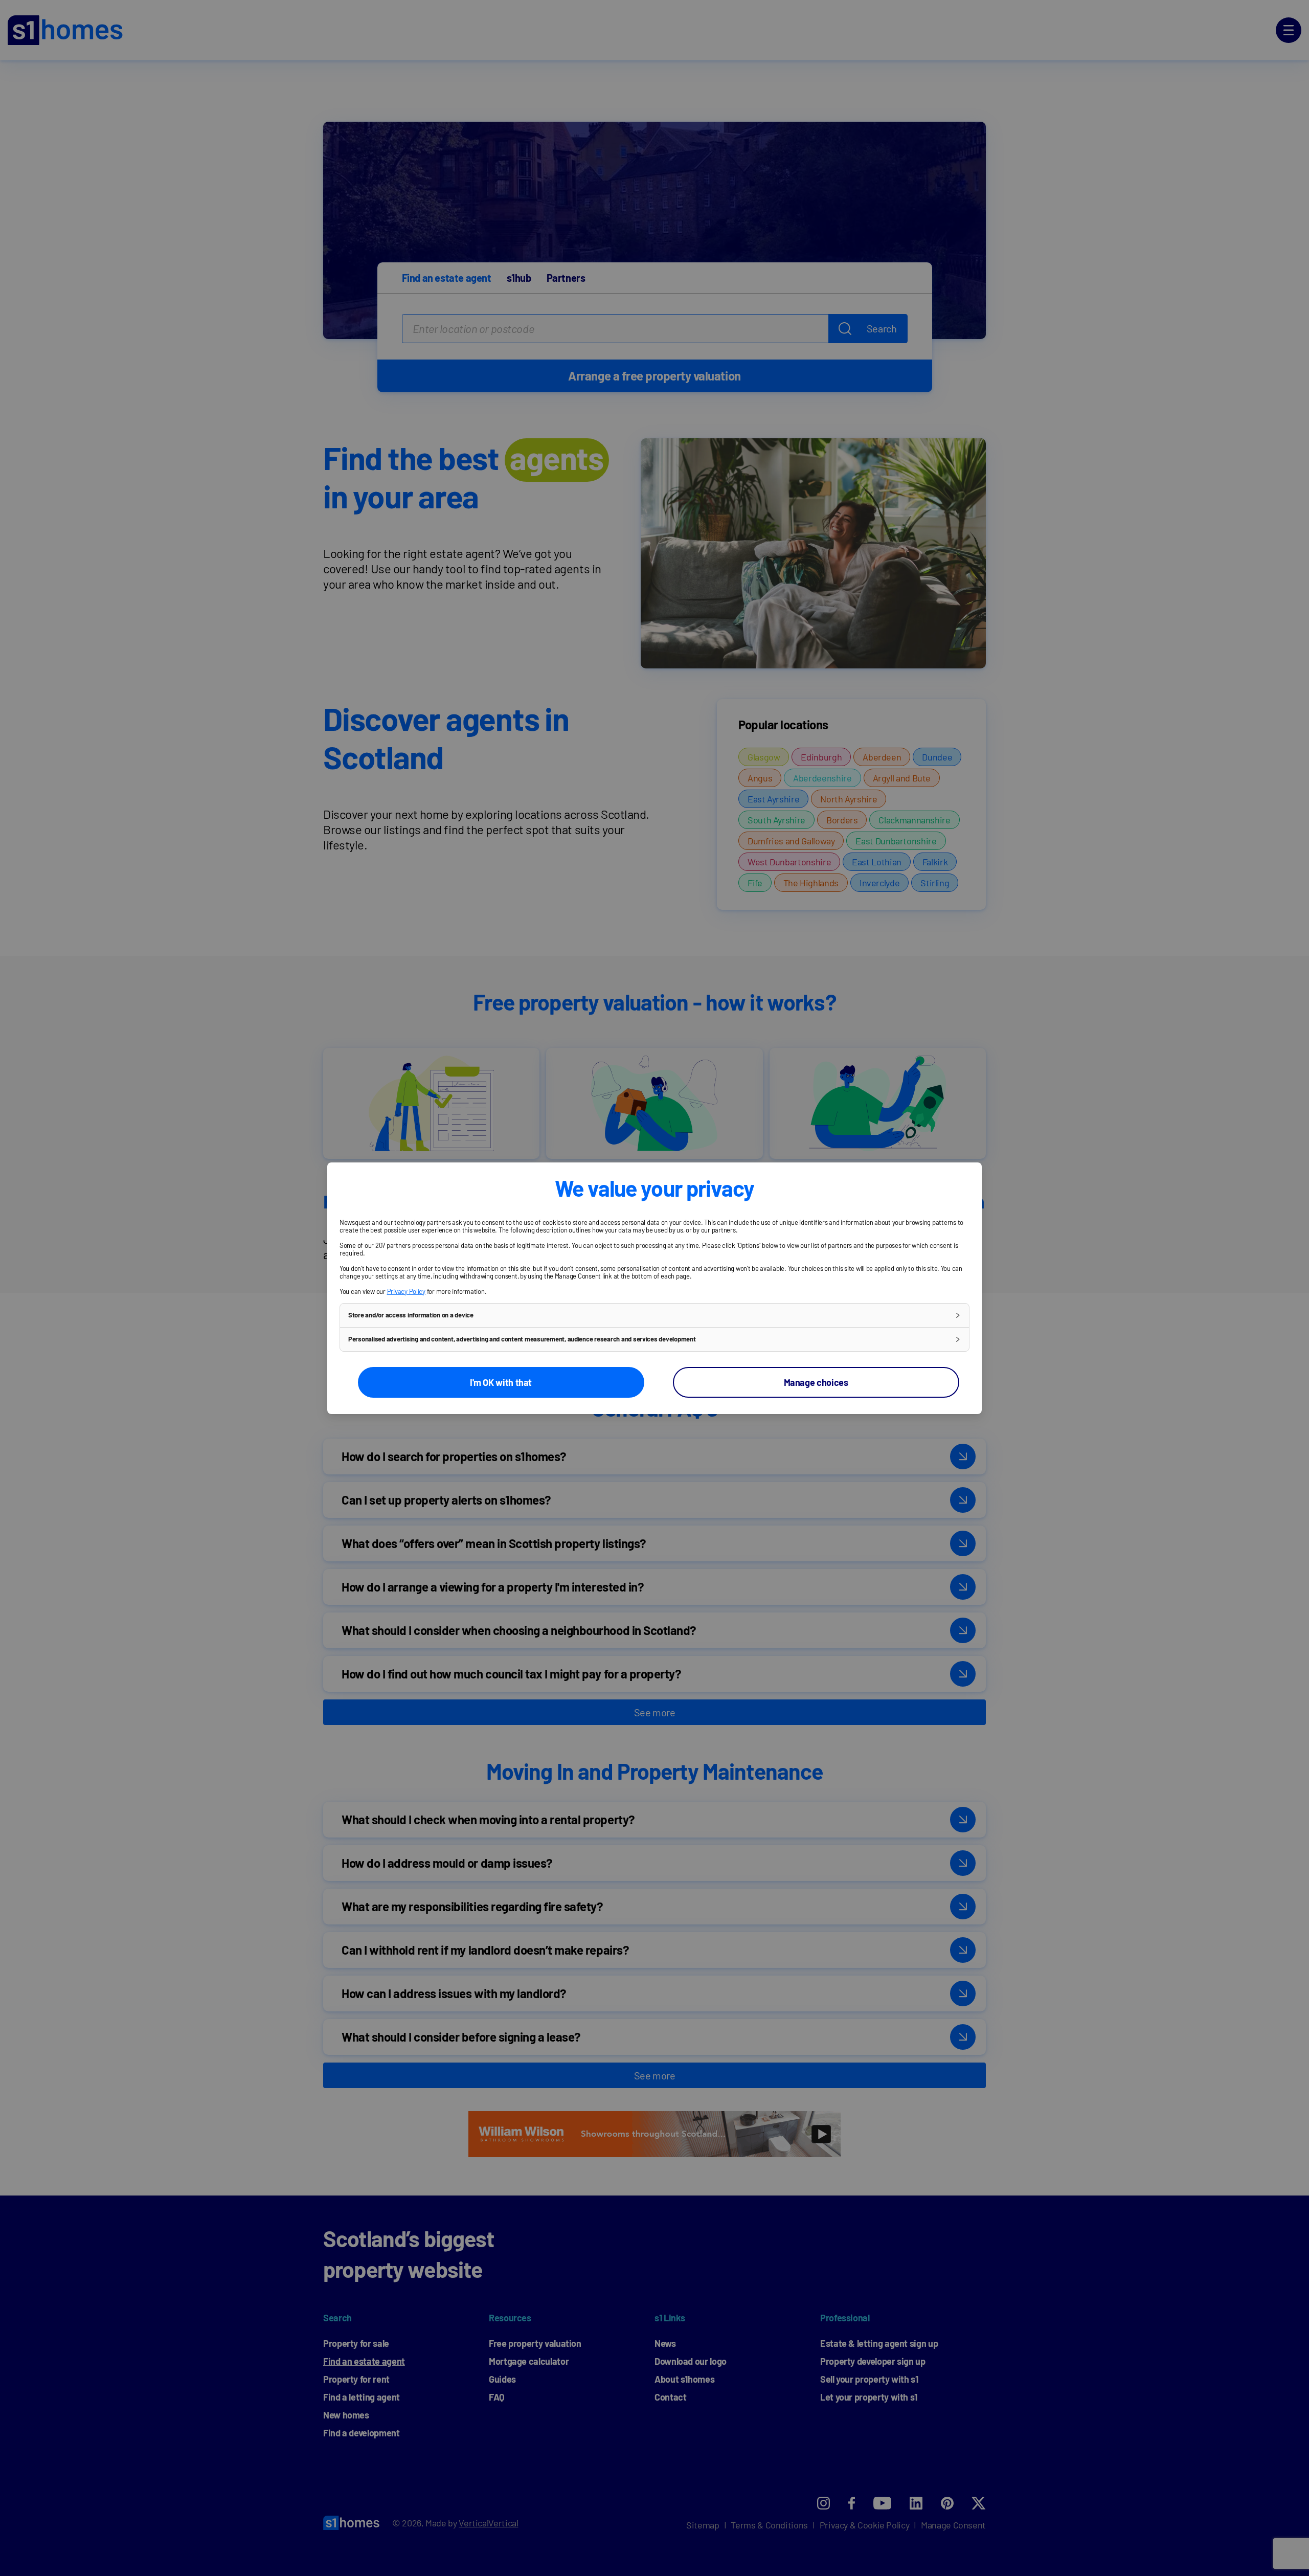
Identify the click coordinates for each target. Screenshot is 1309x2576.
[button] (654, 1315)
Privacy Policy (406, 1291)
